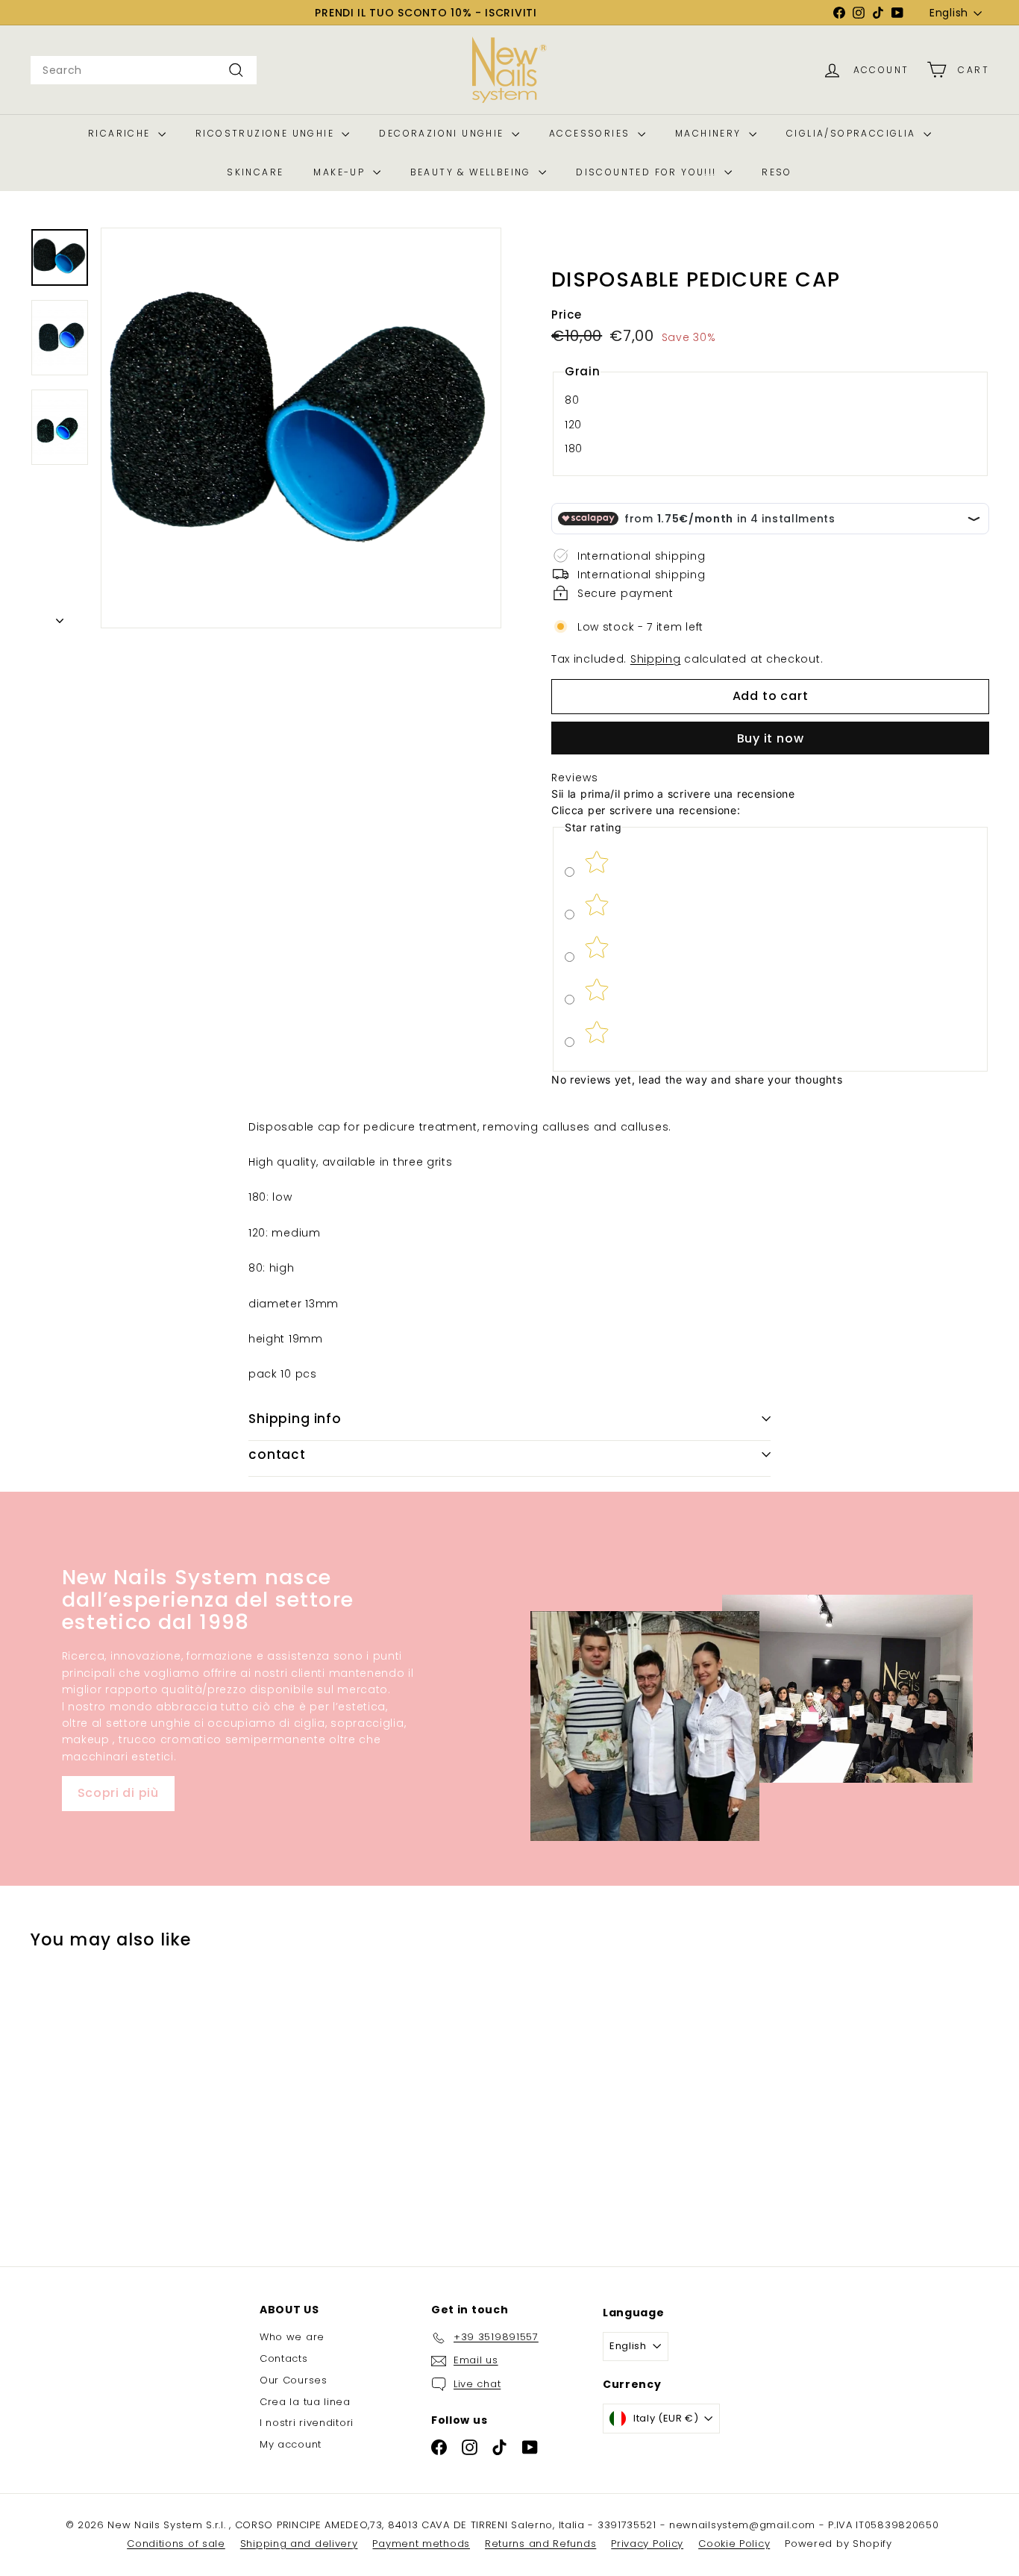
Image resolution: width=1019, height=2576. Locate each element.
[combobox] (144, 70)
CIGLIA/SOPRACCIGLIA (853, 133)
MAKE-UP (341, 172)
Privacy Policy (647, 2544)
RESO (777, 172)
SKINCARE (255, 172)
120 (573, 425)
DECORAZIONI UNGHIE (443, 133)
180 (574, 448)
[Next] (60, 616)
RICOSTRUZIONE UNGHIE (267, 133)
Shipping (656, 659)
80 (572, 400)
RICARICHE (121, 133)
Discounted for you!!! (648, 172)
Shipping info (295, 1419)
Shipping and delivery (299, 2544)
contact (277, 1454)
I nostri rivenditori (307, 2423)
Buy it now (771, 738)
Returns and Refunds (540, 2544)
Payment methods (421, 2544)
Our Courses (294, 2380)
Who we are (292, 2337)
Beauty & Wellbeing (473, 172)
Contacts (284, 2358)
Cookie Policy (734, 2544)
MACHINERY (710, 133)
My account (291, 2444)
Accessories (592, 133)
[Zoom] (301, 428)
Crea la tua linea (305, 2402)
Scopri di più (118, 1793)
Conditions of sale (176, 2544)
